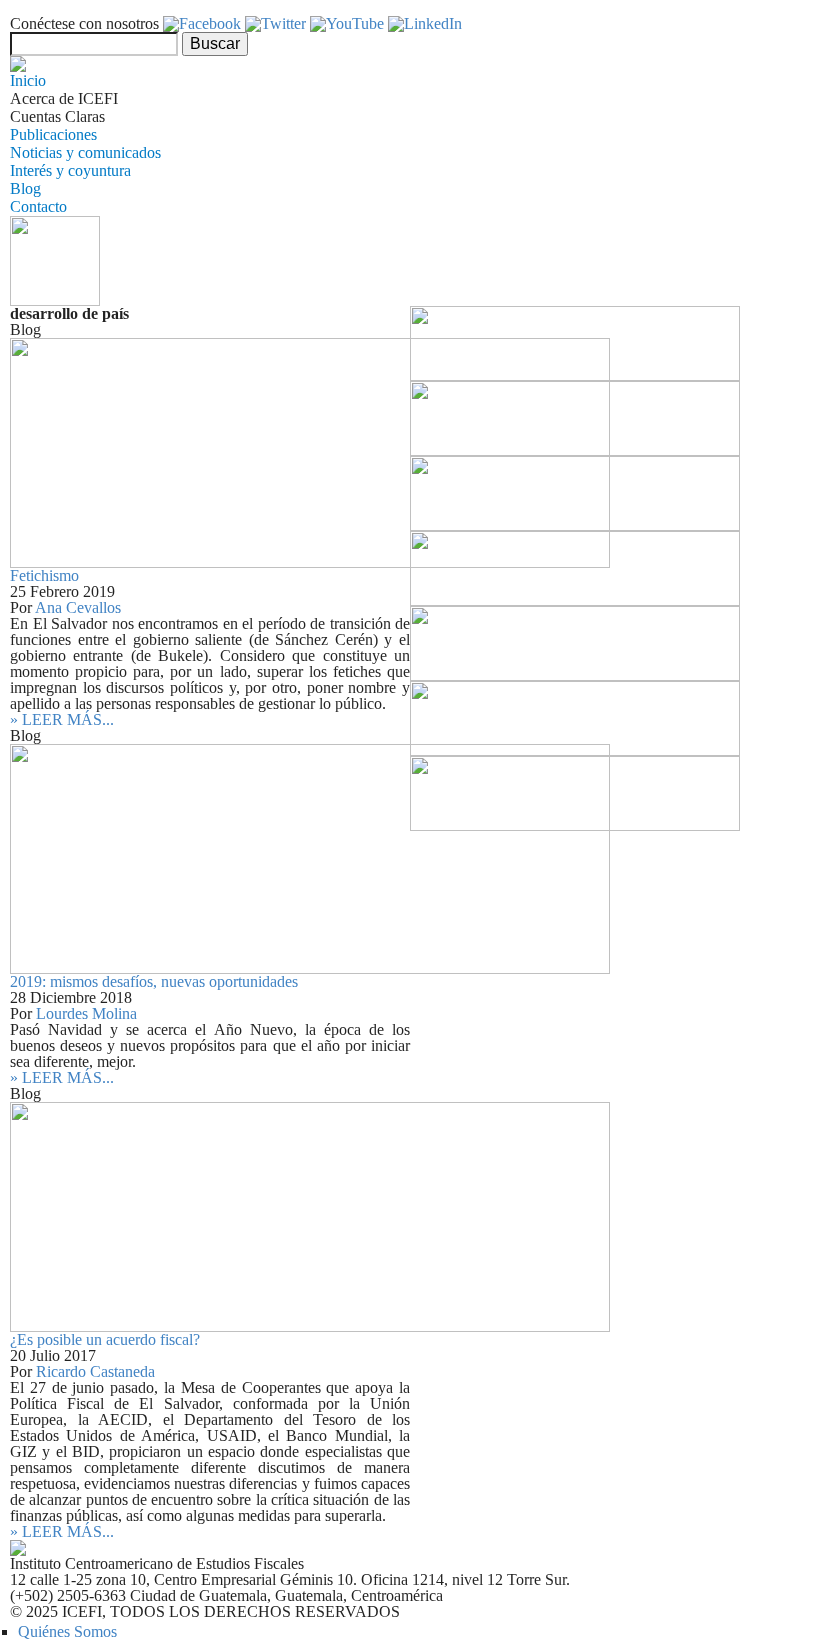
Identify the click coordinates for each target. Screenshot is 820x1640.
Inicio (28, 80)
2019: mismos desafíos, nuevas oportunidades (154, 981)
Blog (25, 188)
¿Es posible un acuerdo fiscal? (105, 1339)
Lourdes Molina (86, 1013)
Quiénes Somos (67, 1631)
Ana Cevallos (78, 607)
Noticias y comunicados (85, 152)
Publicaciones (53, 134)
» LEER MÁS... (62, 719)
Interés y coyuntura (70, 170)
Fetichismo (44, 575)
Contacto (38, 206)
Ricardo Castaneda (95, 1371)
